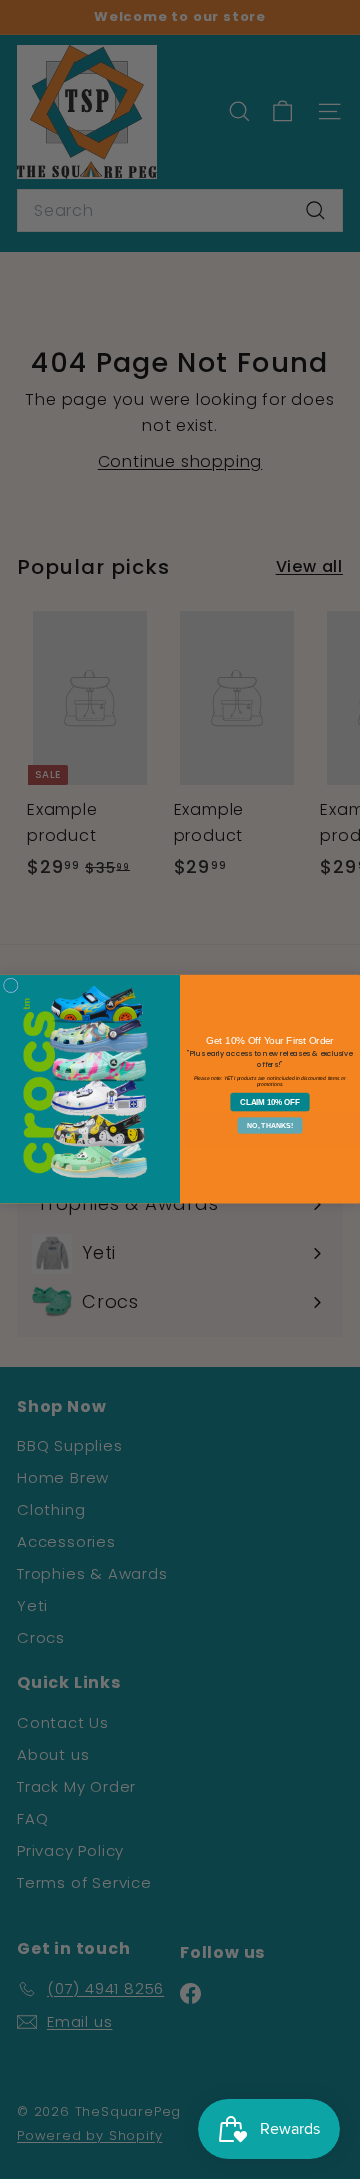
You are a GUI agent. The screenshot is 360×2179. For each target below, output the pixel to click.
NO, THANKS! (269, 1126)
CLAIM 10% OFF (269, 1102)
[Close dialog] (10, 985)
